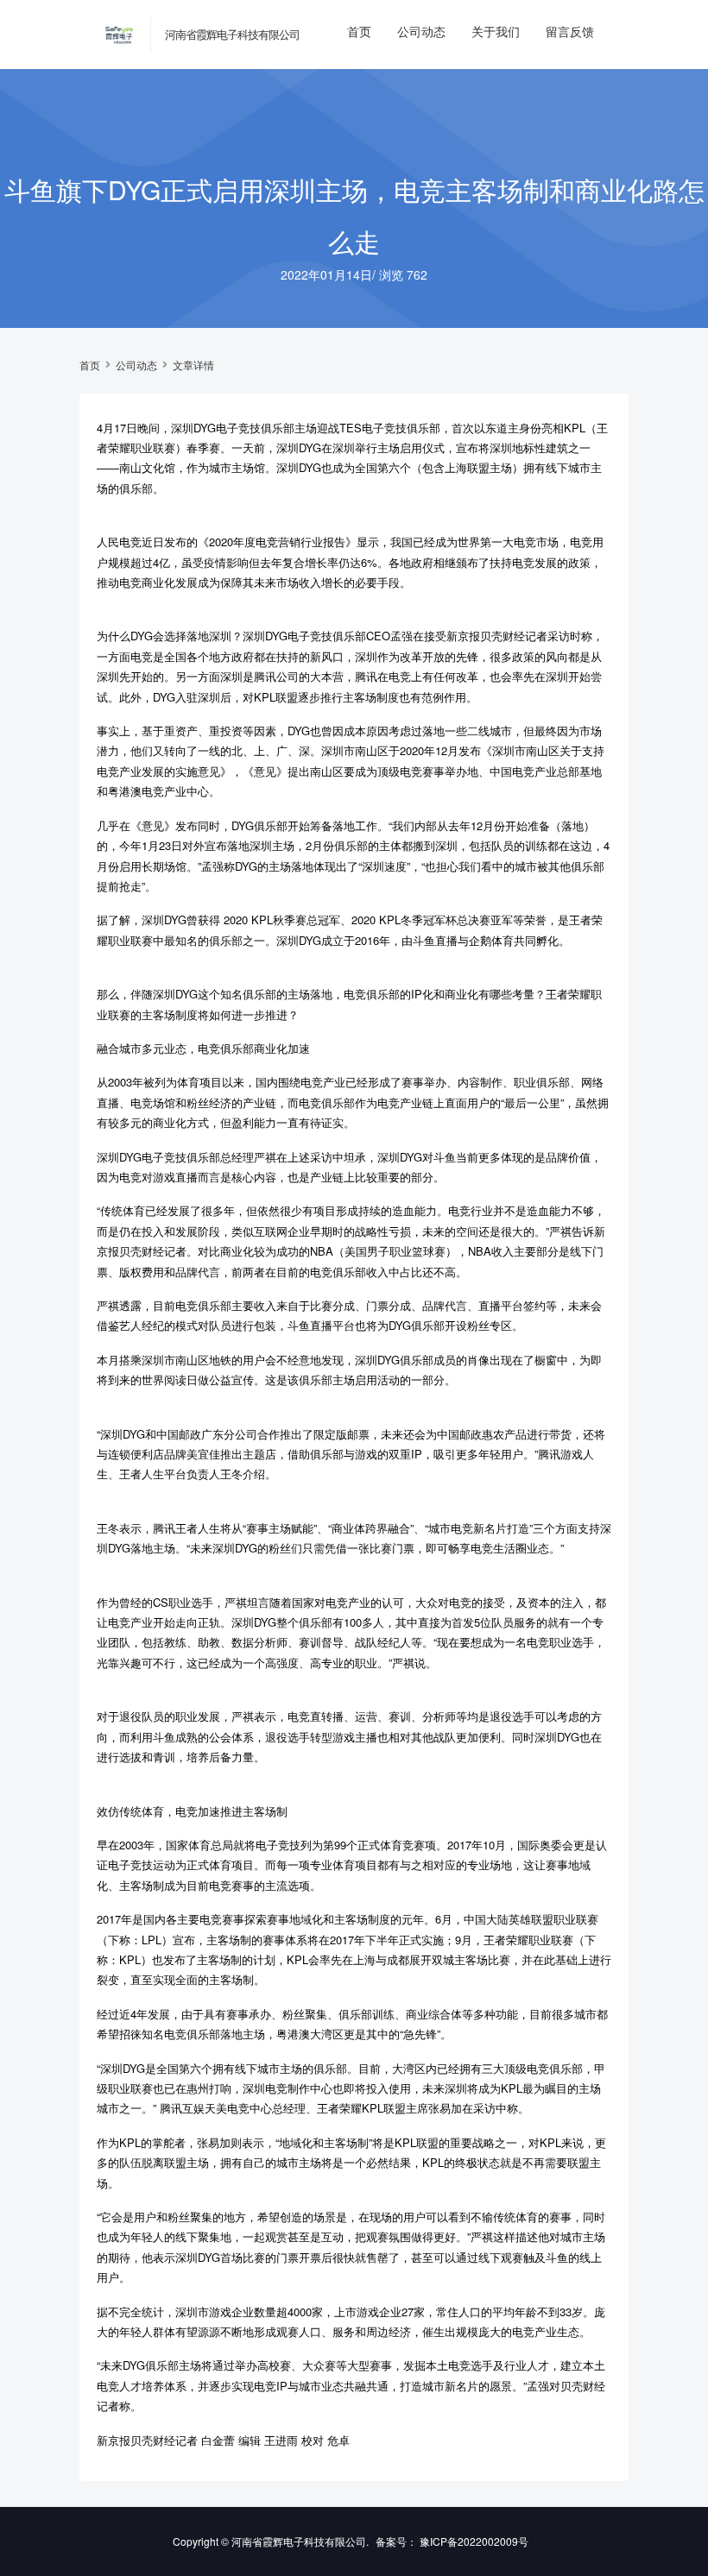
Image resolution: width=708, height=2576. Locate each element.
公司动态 (421, 31)
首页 (359, 31)
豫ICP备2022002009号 (474, 2541)
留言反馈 (570, 31)
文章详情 (193, 365)
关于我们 (496, 31)
